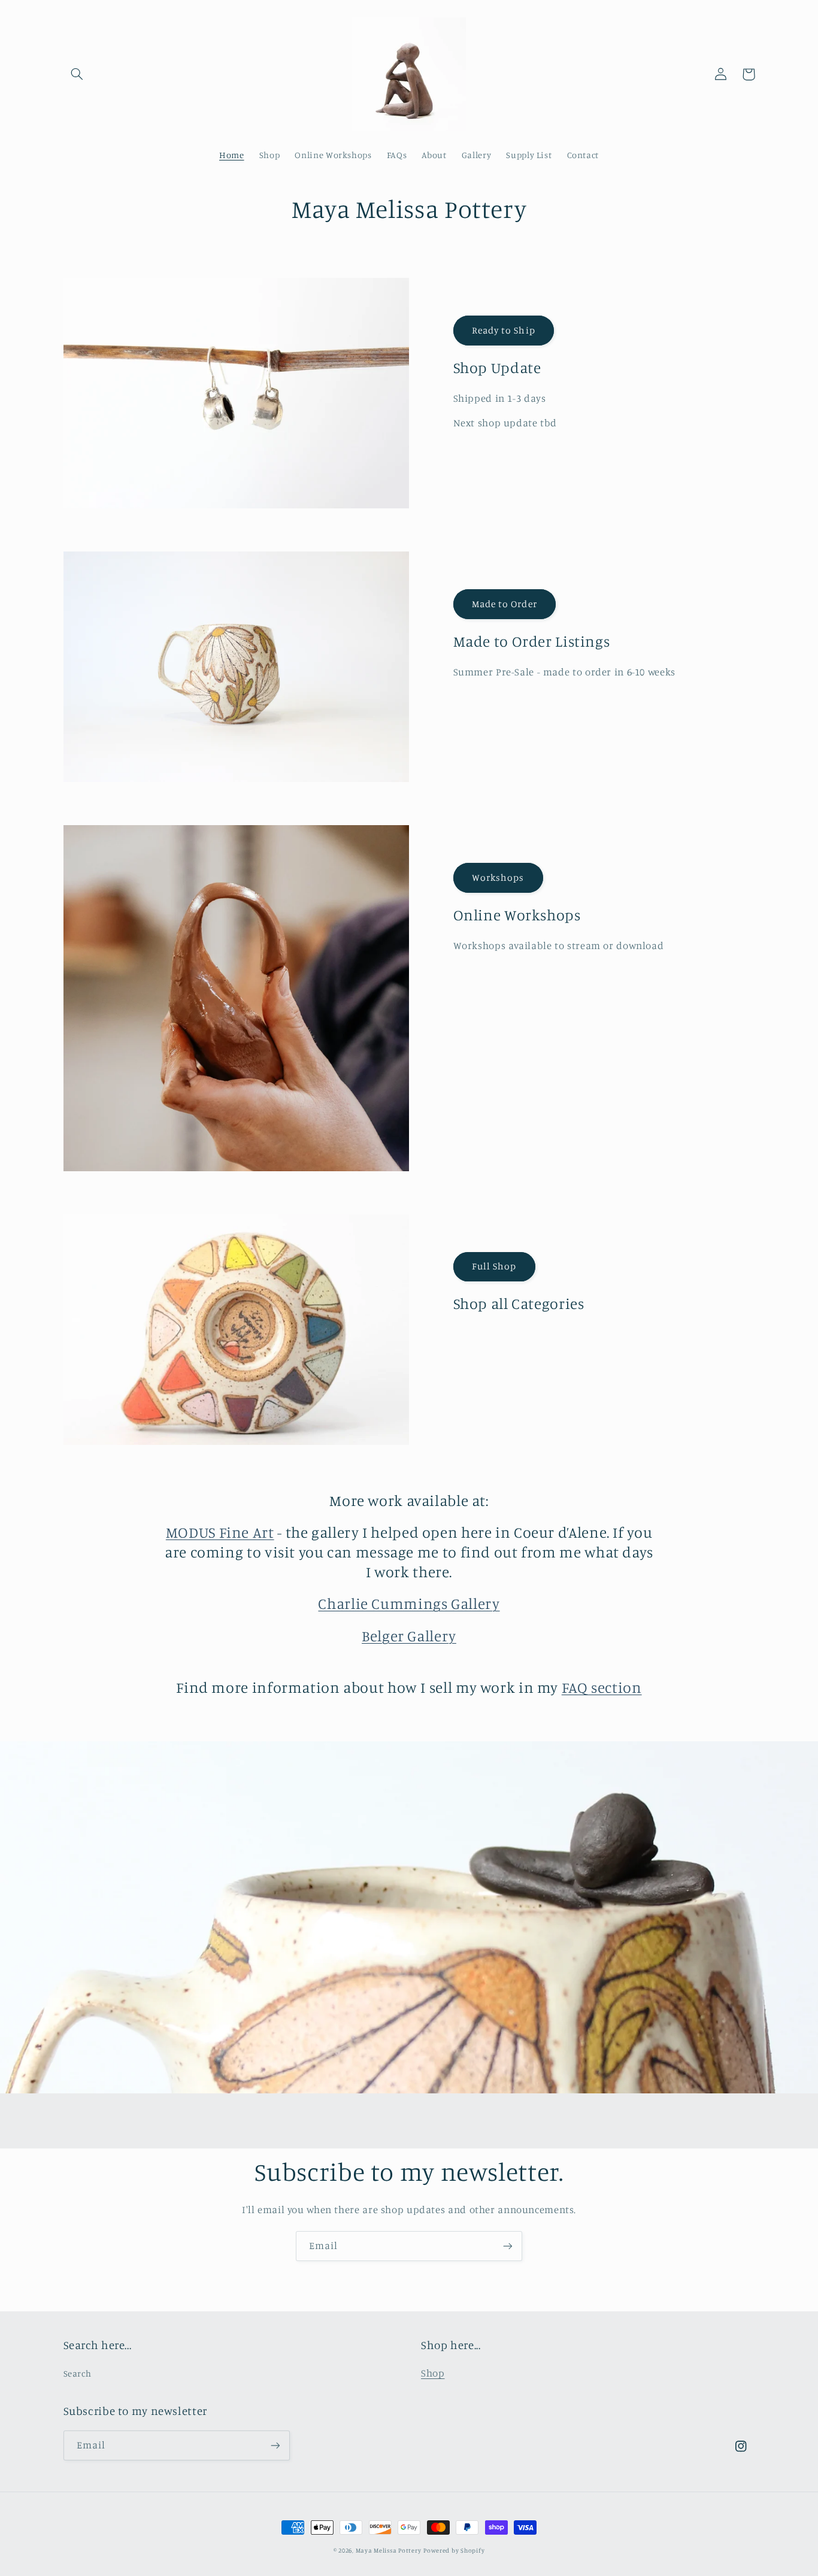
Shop (433, 2373)
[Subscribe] (508, 2246)
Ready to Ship (504, 330)
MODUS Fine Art (220, 1532)
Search (78, 2373)
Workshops (498, 878)
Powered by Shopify (454, 2550)
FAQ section (602, 1687)
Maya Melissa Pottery (389, 2550)
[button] (77, 74)
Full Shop (494, 1266)
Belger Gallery (409, 1636)
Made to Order (505, 604)
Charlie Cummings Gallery (409, 1603)
